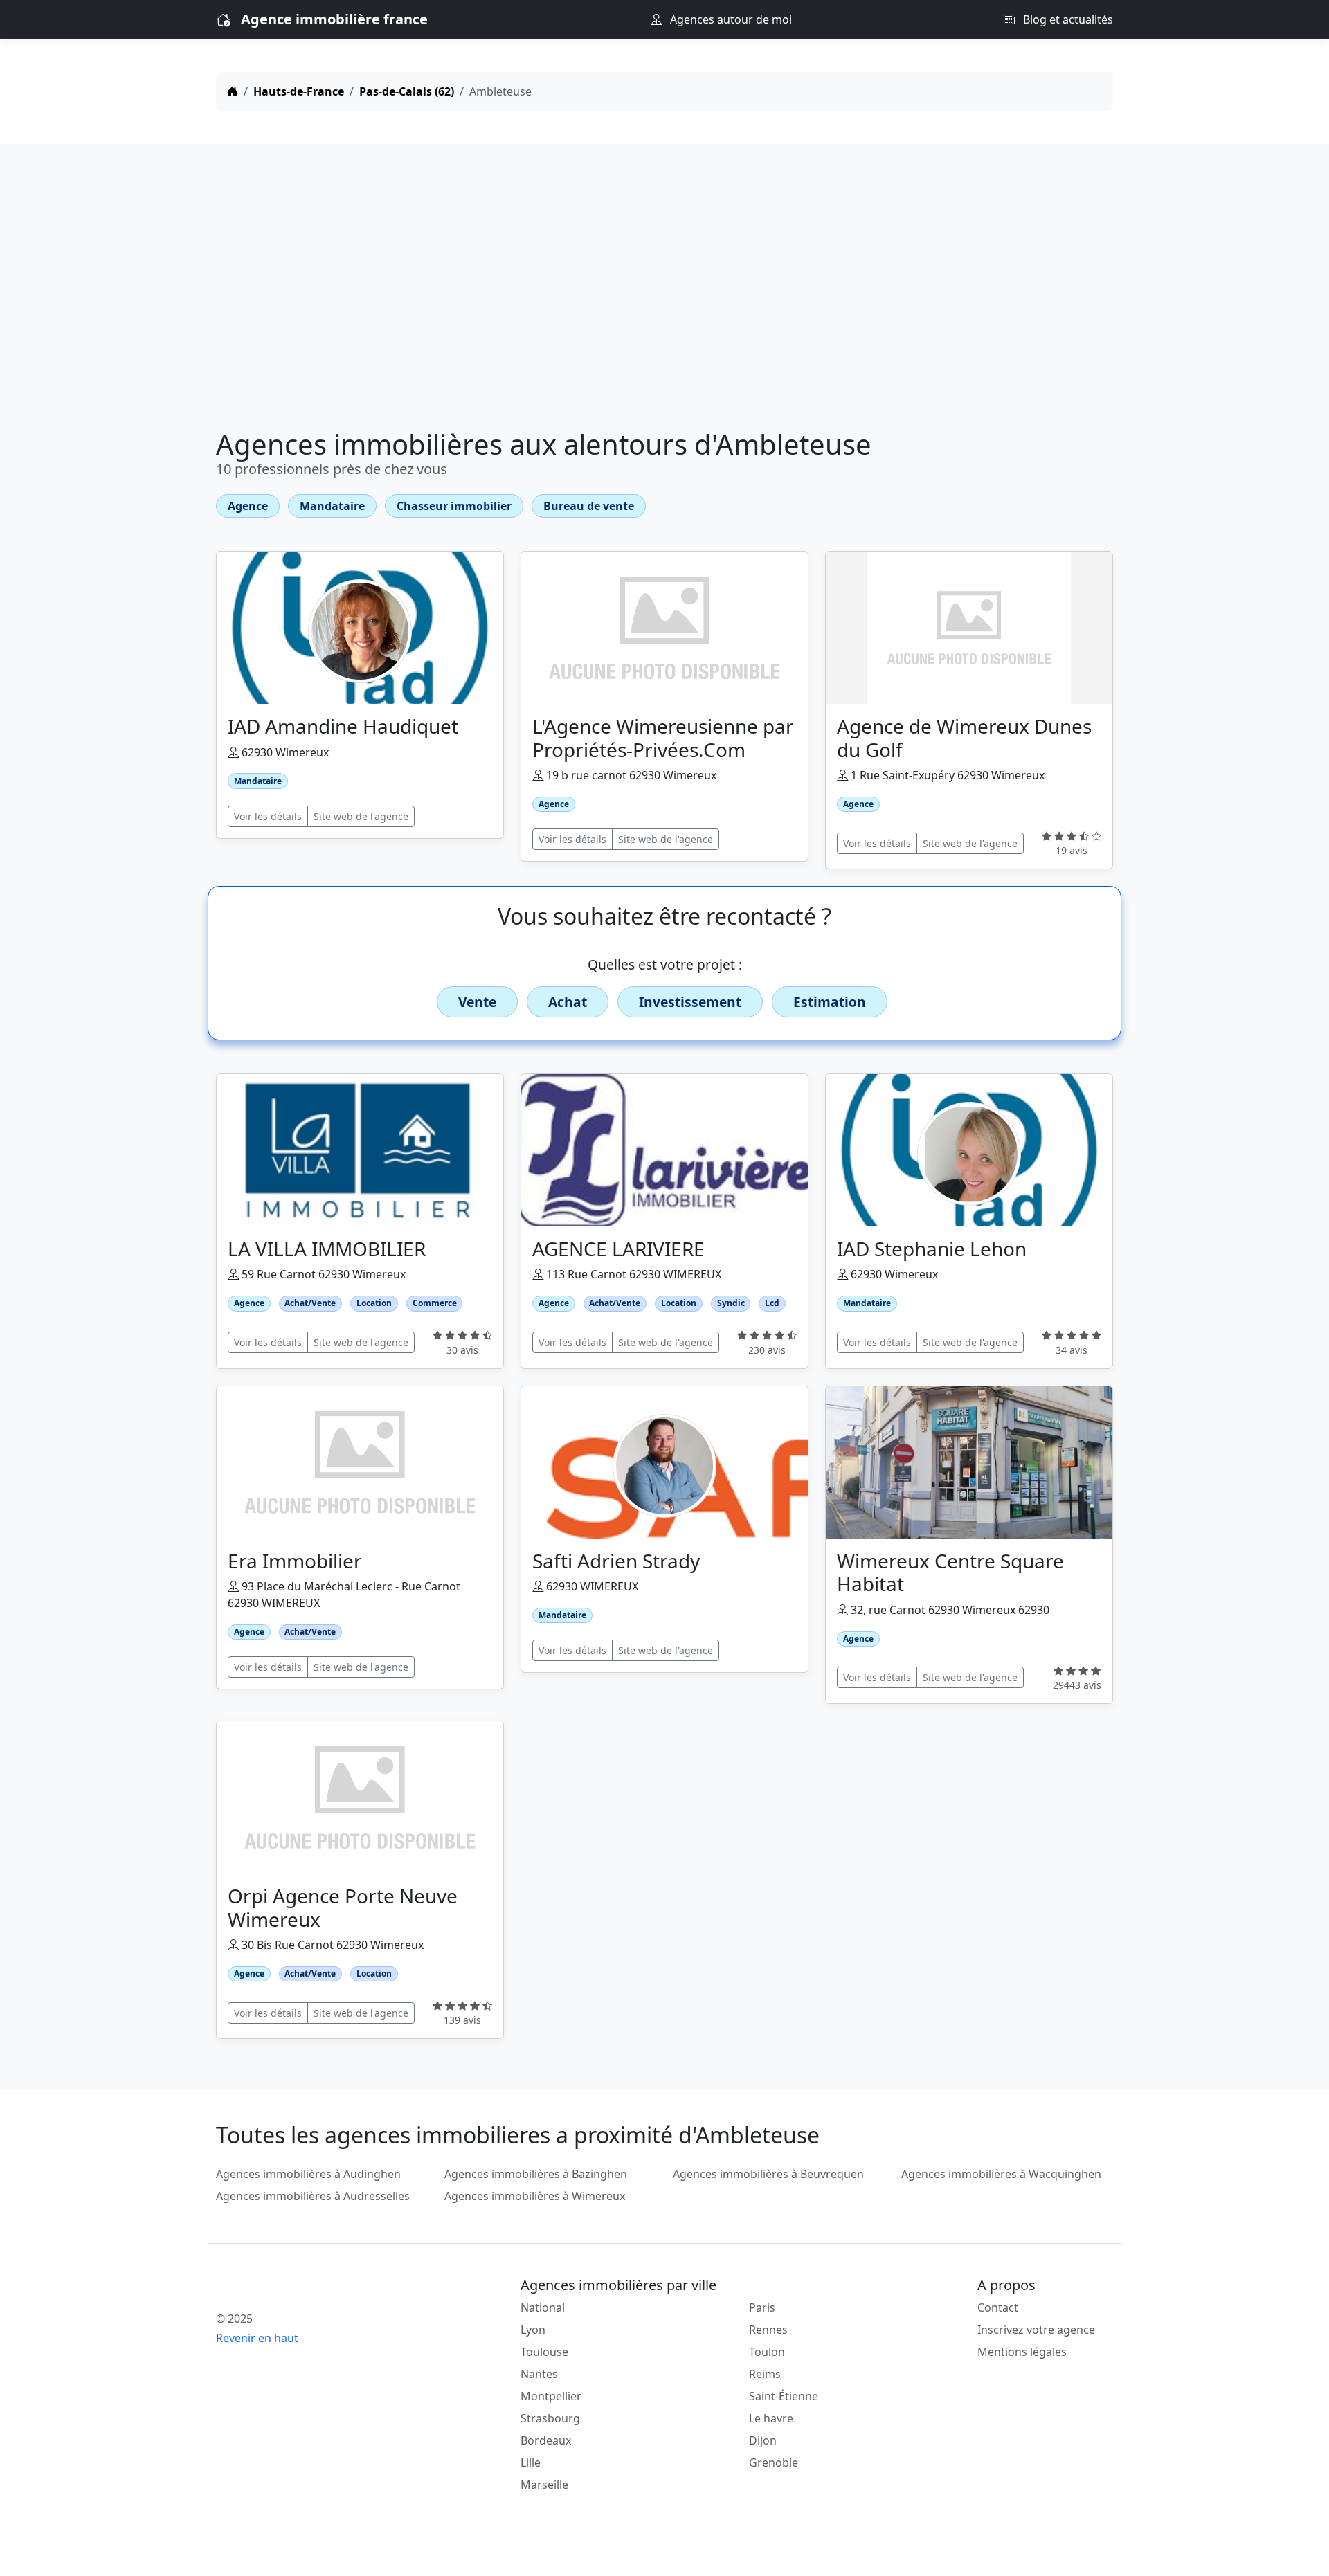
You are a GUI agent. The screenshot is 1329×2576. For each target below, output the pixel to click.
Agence (248, 506)
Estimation (830, 1002)
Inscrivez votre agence (1036, 2330)
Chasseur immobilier (454, 506)
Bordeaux (546, 2440)
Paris (762, 2307)
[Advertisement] (664, 289)
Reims (765, 2374)
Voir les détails (268, 816)
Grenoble (774, 2462)
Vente (477, 1002)
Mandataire (332, 506)
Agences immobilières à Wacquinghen (1001, 2174)
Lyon (533, 2330)
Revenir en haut (257, 2338)
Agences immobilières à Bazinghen (536, 2174)
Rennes (768, 2330)
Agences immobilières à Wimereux (535, 2196)
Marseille (544, 2485)
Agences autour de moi (730, 19)
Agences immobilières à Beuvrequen (768, 2174)
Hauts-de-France (299, 91)
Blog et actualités (1067, 19)
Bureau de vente (589, 506)
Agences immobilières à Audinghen (308, 2174)
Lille (531, 2462)
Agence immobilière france (334, 19)
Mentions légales (1022, 2352)
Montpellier (551, 2396)
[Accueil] (233, 91)
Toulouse (544, 2352)
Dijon (763, 2440)
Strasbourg (550, 2418)
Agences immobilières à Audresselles (313, 2196)
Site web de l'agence (361, 816)
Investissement (690, 1002)
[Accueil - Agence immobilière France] (322, 2288)
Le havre (771, 2418)
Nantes (539, 2374)
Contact (998, 2307)
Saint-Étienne (784, 2396)
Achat (568, 1002)
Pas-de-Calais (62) (407, 91)
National (543, 2307)
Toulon (767, 2352)
